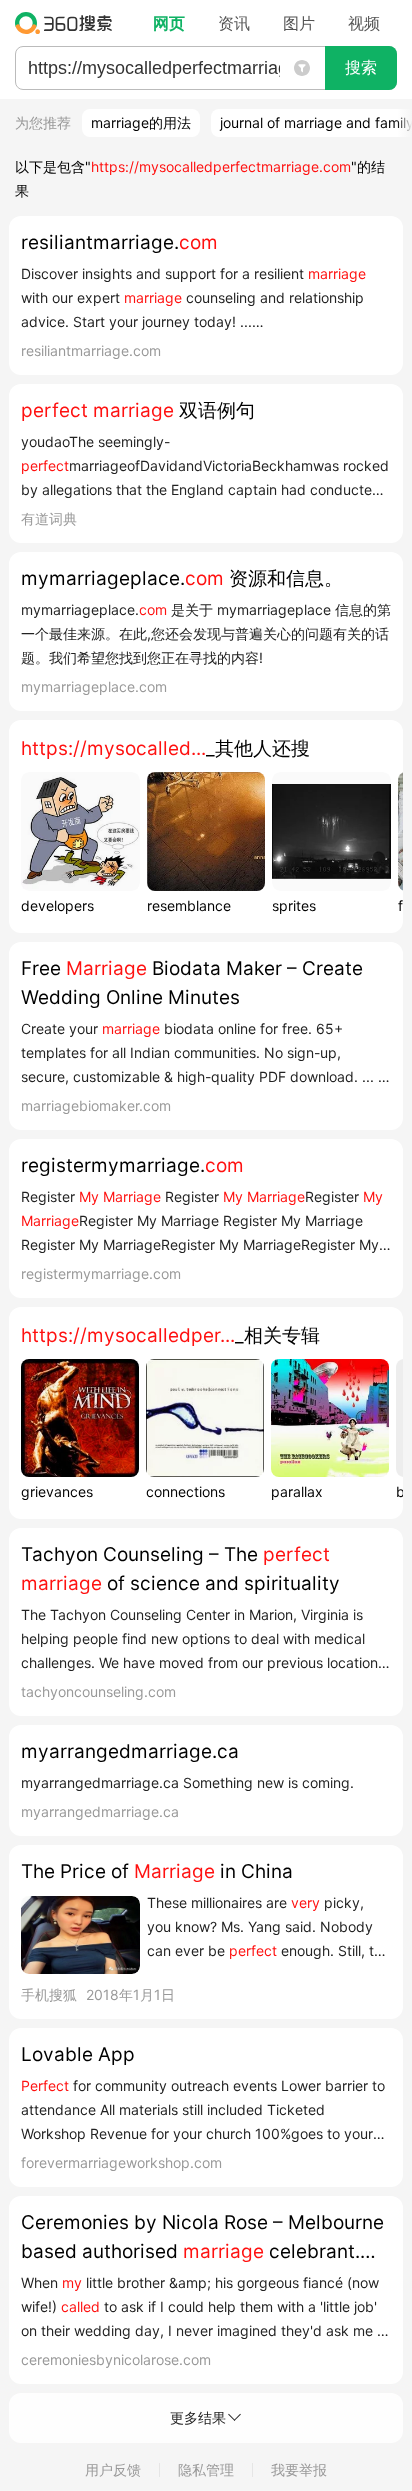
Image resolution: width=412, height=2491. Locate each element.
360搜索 (68, 23)
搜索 (361, 67)
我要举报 (299, 2469)
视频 (364, 23)
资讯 (234, 23)
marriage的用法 (141, 122)
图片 (299, 23)
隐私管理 (206, 2469)
